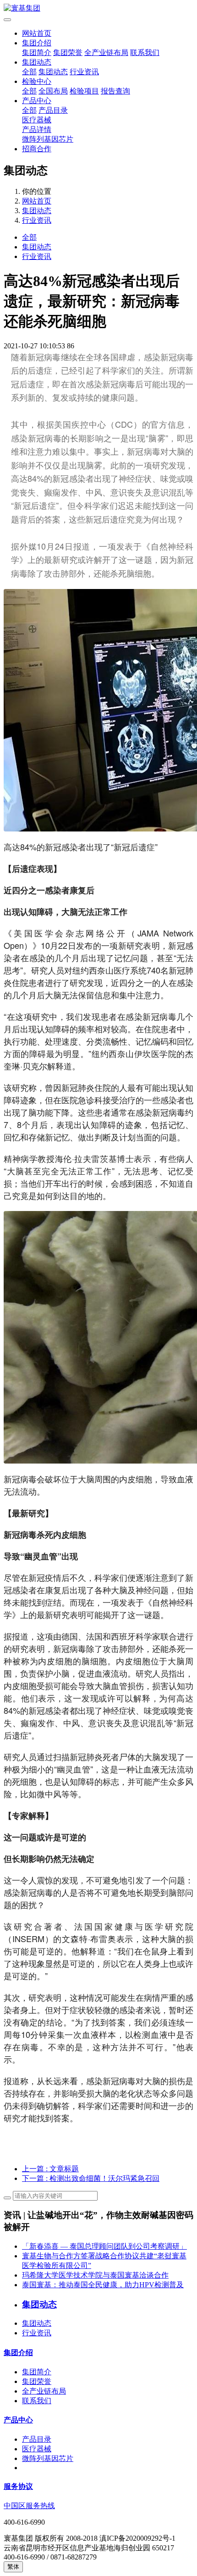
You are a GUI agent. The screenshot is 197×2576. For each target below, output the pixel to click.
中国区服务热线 (29, 2506)
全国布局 (53, 91)
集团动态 (37, 62)
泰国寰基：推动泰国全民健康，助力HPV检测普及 (103, 2285)
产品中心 (37, 101)
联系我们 (145, 52)
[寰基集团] (98, 8)
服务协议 (18, 2486)
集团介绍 (37, 43)
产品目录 (53, 110)
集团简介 (37, 52)
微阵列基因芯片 (48, 139)
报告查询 (115, 91)
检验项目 (84, 91)
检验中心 (37, 81)
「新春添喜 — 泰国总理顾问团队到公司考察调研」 (104, 2246)
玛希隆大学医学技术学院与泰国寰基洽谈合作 (95, 2275)
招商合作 (37, 149)
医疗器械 (37, 120)
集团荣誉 (68, 52)
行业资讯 (84, 72)
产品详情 (37, 129)
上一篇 (50, 2169)
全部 (29, 72)
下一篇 (91, 2178)
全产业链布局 (106, 52)
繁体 (13, 2567)
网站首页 (37, 33)
